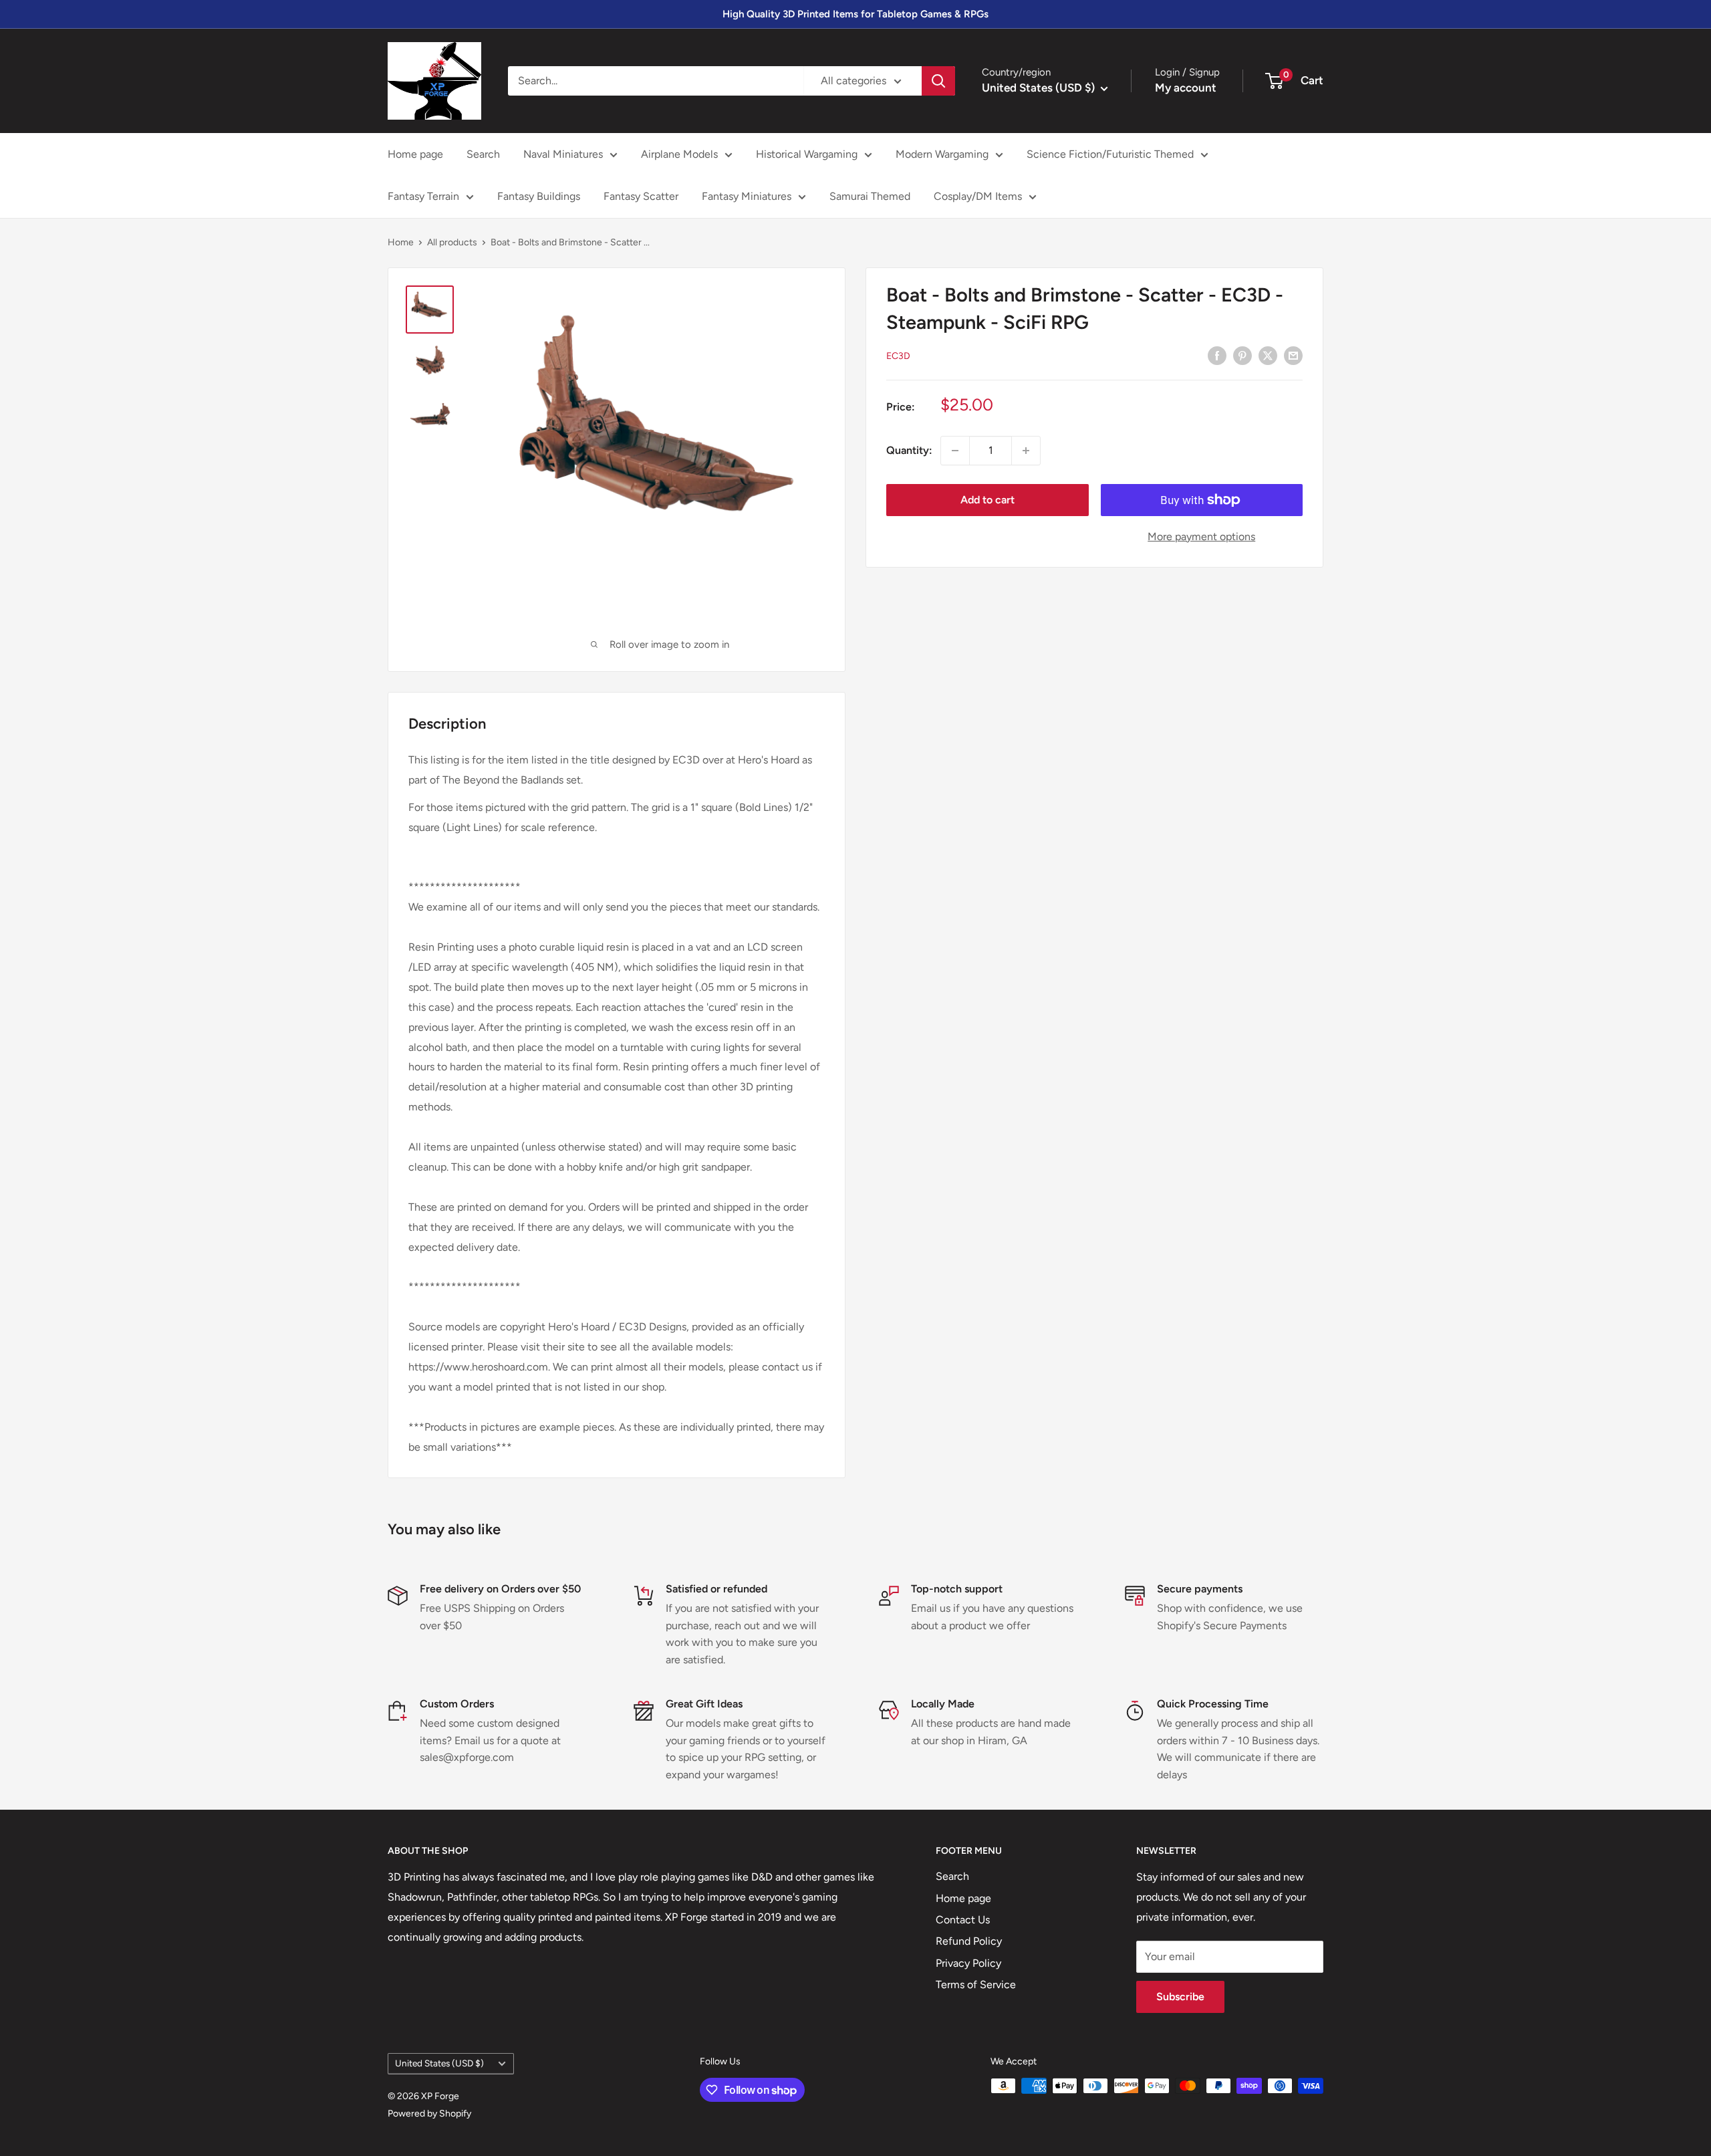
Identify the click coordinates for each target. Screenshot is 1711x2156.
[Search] (938, 81)
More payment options (1201, 536)
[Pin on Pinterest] (1242, 355)
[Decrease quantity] (955, 451)
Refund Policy (969, 1941)
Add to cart (988, 500)
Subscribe (1180, 1997)
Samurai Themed (870, 196)
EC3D (898, 355)
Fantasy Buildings (539, 196)
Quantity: (909, 450)
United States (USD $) (439, 2063)
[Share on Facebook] (1217, 355)
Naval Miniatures (563, 154)
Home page (415, 154)
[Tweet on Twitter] (1268, 355)
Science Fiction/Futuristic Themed (1110, 154)
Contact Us (963, 1920)
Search (483, 154)
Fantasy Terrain (423, 196)
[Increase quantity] (1026, 451)
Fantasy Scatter (641, 196)
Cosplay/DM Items (978, 196)
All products (452, 242)
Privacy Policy (968, 1963)
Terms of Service (976, 1985)
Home (401, 242)
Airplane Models (679, 154)
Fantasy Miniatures (747, 196)
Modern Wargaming (942, 154)
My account (1186, 88)
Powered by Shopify (429, 2114)
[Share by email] (1293, 355)
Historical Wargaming (807, 154)
